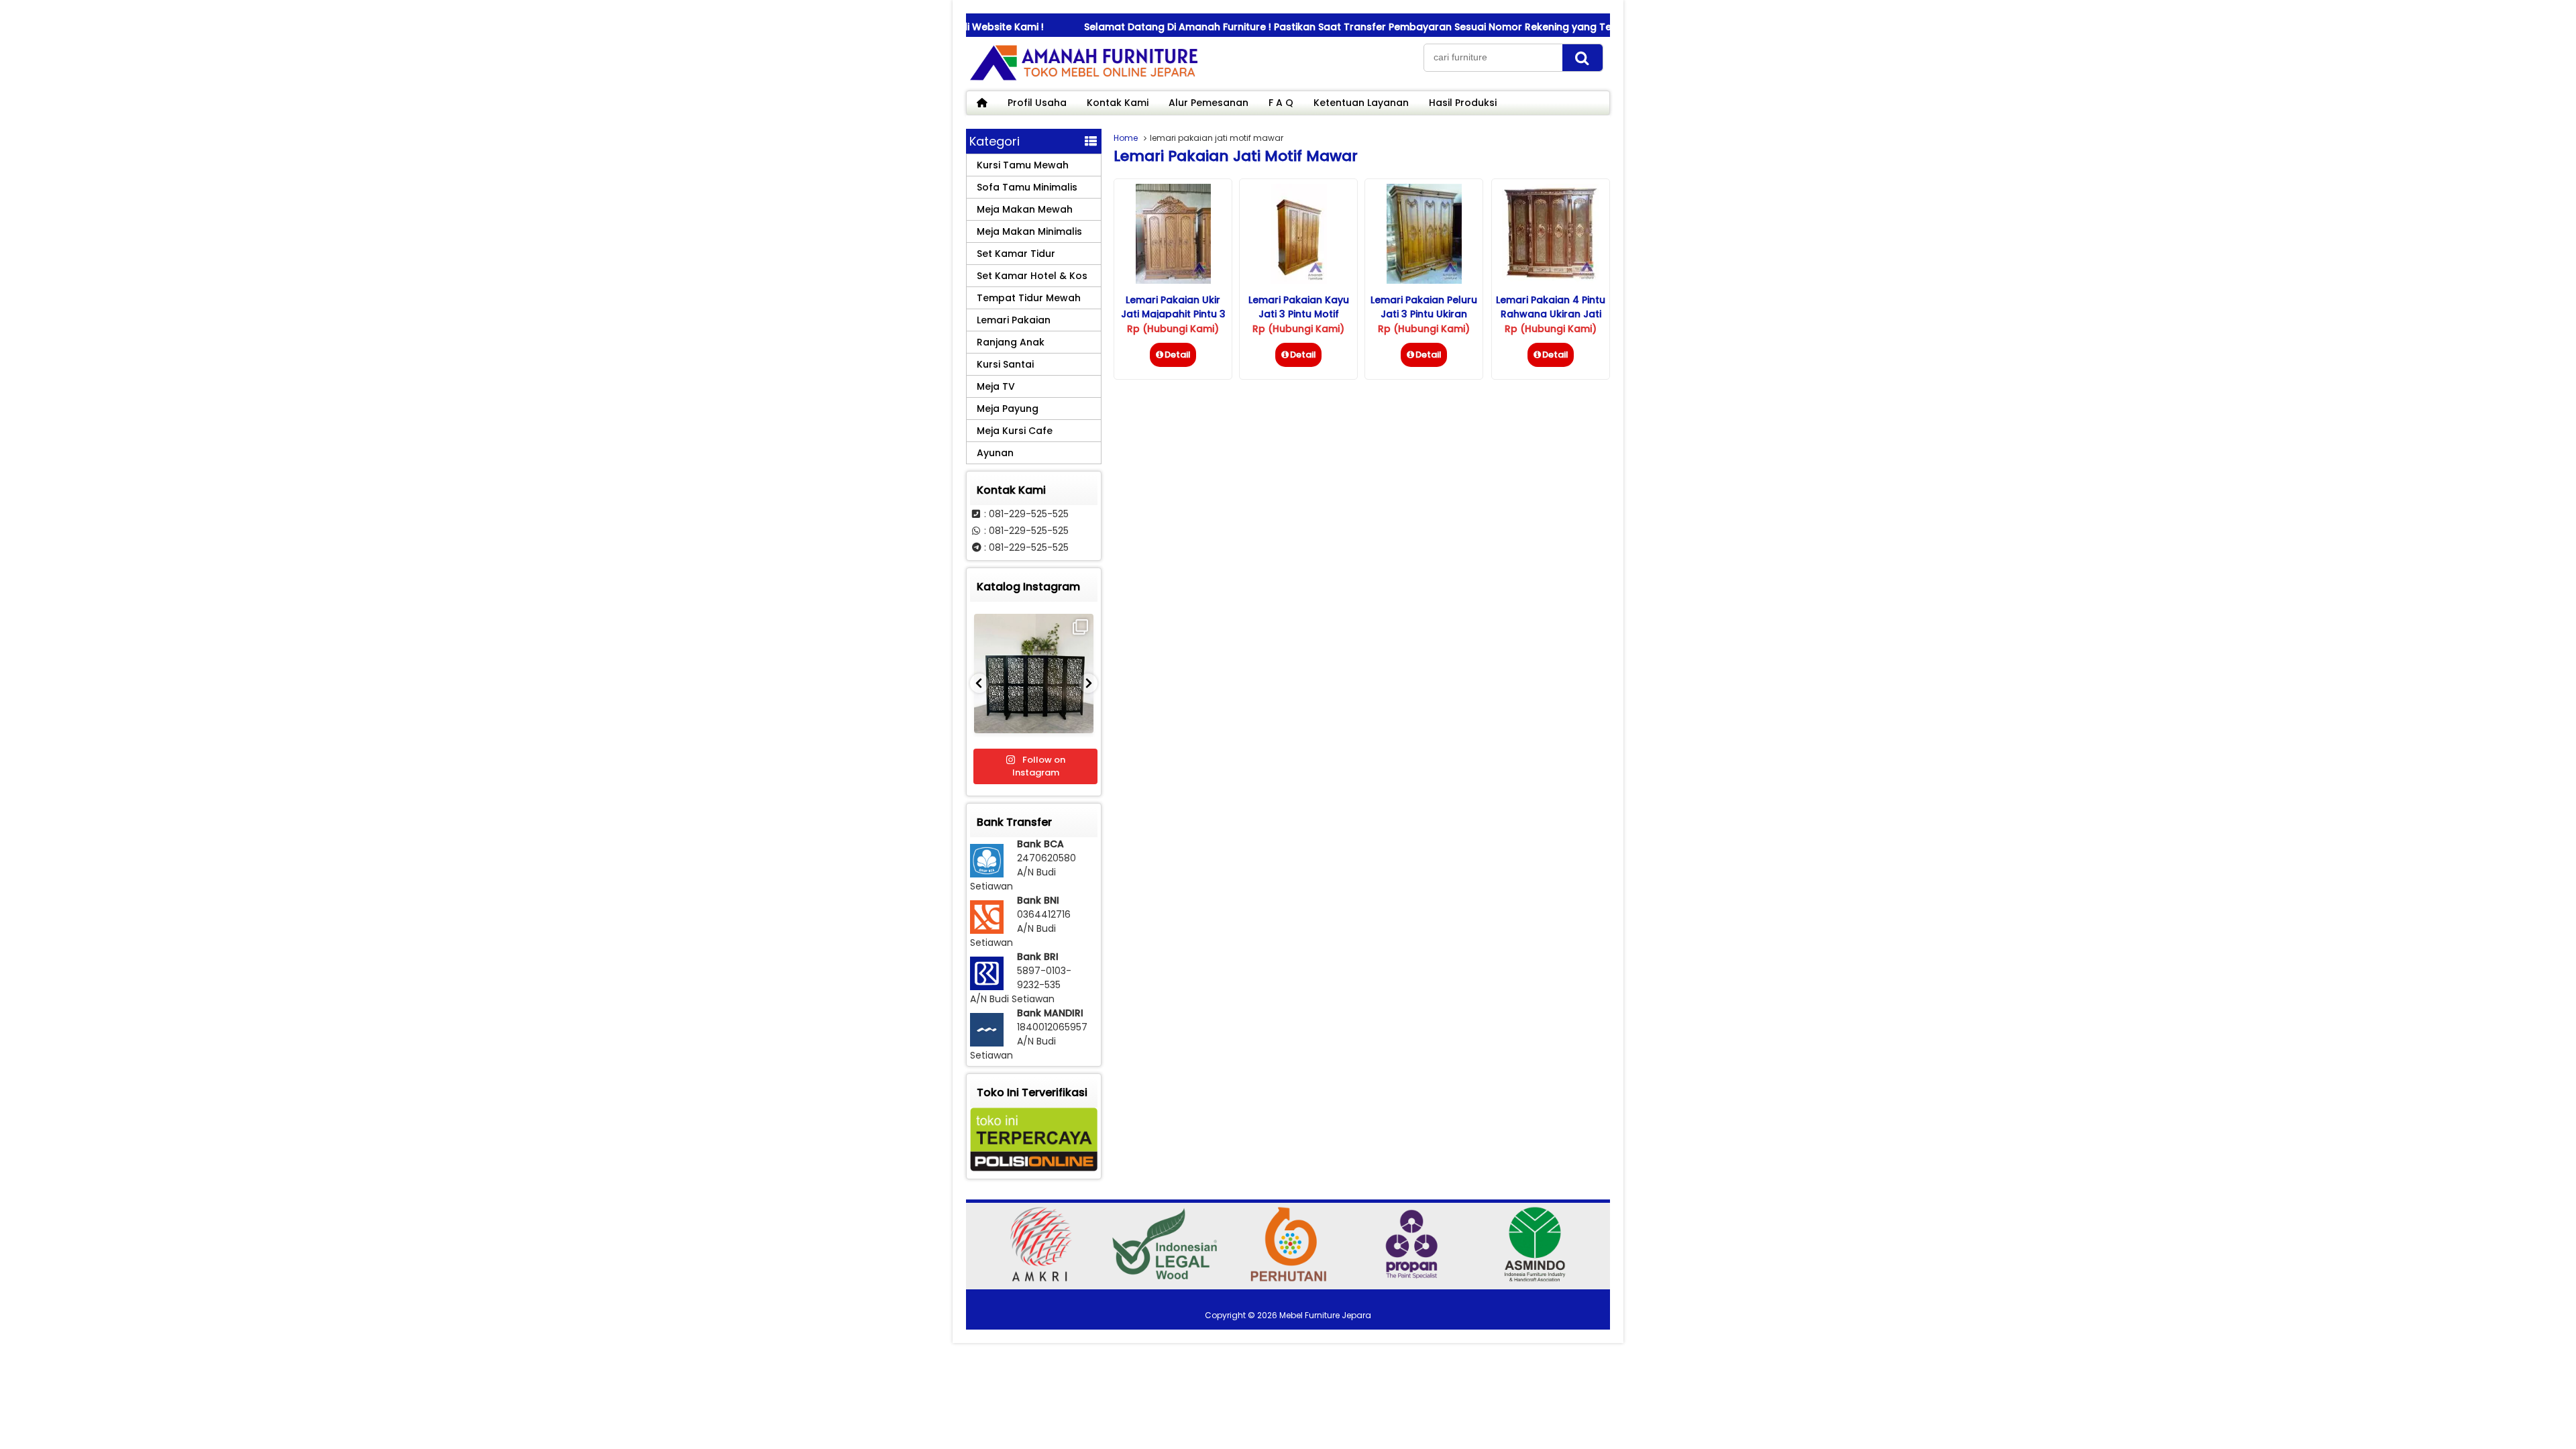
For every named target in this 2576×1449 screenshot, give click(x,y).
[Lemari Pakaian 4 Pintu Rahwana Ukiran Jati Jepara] (1551, 280)
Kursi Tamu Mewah (1023, 165)
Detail (1178, 355)
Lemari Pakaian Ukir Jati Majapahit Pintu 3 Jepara (1173, 314)
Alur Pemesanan (1209, 103)
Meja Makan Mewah (1025, 209)
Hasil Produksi (1463, 103)
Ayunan (995, 453)
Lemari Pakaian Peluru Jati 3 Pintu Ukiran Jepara (1424, 314)
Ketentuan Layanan (1361, 103)
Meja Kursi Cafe (1015, 431)
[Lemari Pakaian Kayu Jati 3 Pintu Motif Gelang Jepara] (1299, 280)
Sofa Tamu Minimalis (1027, 187)
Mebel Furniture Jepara (1325, 1315)
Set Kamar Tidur (1016, 254)
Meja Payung (1008, 409)
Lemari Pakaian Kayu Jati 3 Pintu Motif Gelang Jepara (1299, 314)
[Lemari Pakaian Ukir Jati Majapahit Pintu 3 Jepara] (1173, 280)
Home (1126, 138)
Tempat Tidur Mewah (1029, 298)
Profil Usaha (1037, 103)
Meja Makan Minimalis (1029, 231)
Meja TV (996, 386)
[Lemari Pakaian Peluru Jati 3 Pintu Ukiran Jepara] (1424, 280)
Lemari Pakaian (1014, 320)
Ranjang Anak (1011, 342)
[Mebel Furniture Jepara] (1083, 80)
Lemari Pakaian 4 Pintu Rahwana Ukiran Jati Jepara (1551, 314)
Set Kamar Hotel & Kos (1032, 276)
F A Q (1281, 103)
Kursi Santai (1005, 364)
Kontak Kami (1118, 103)
